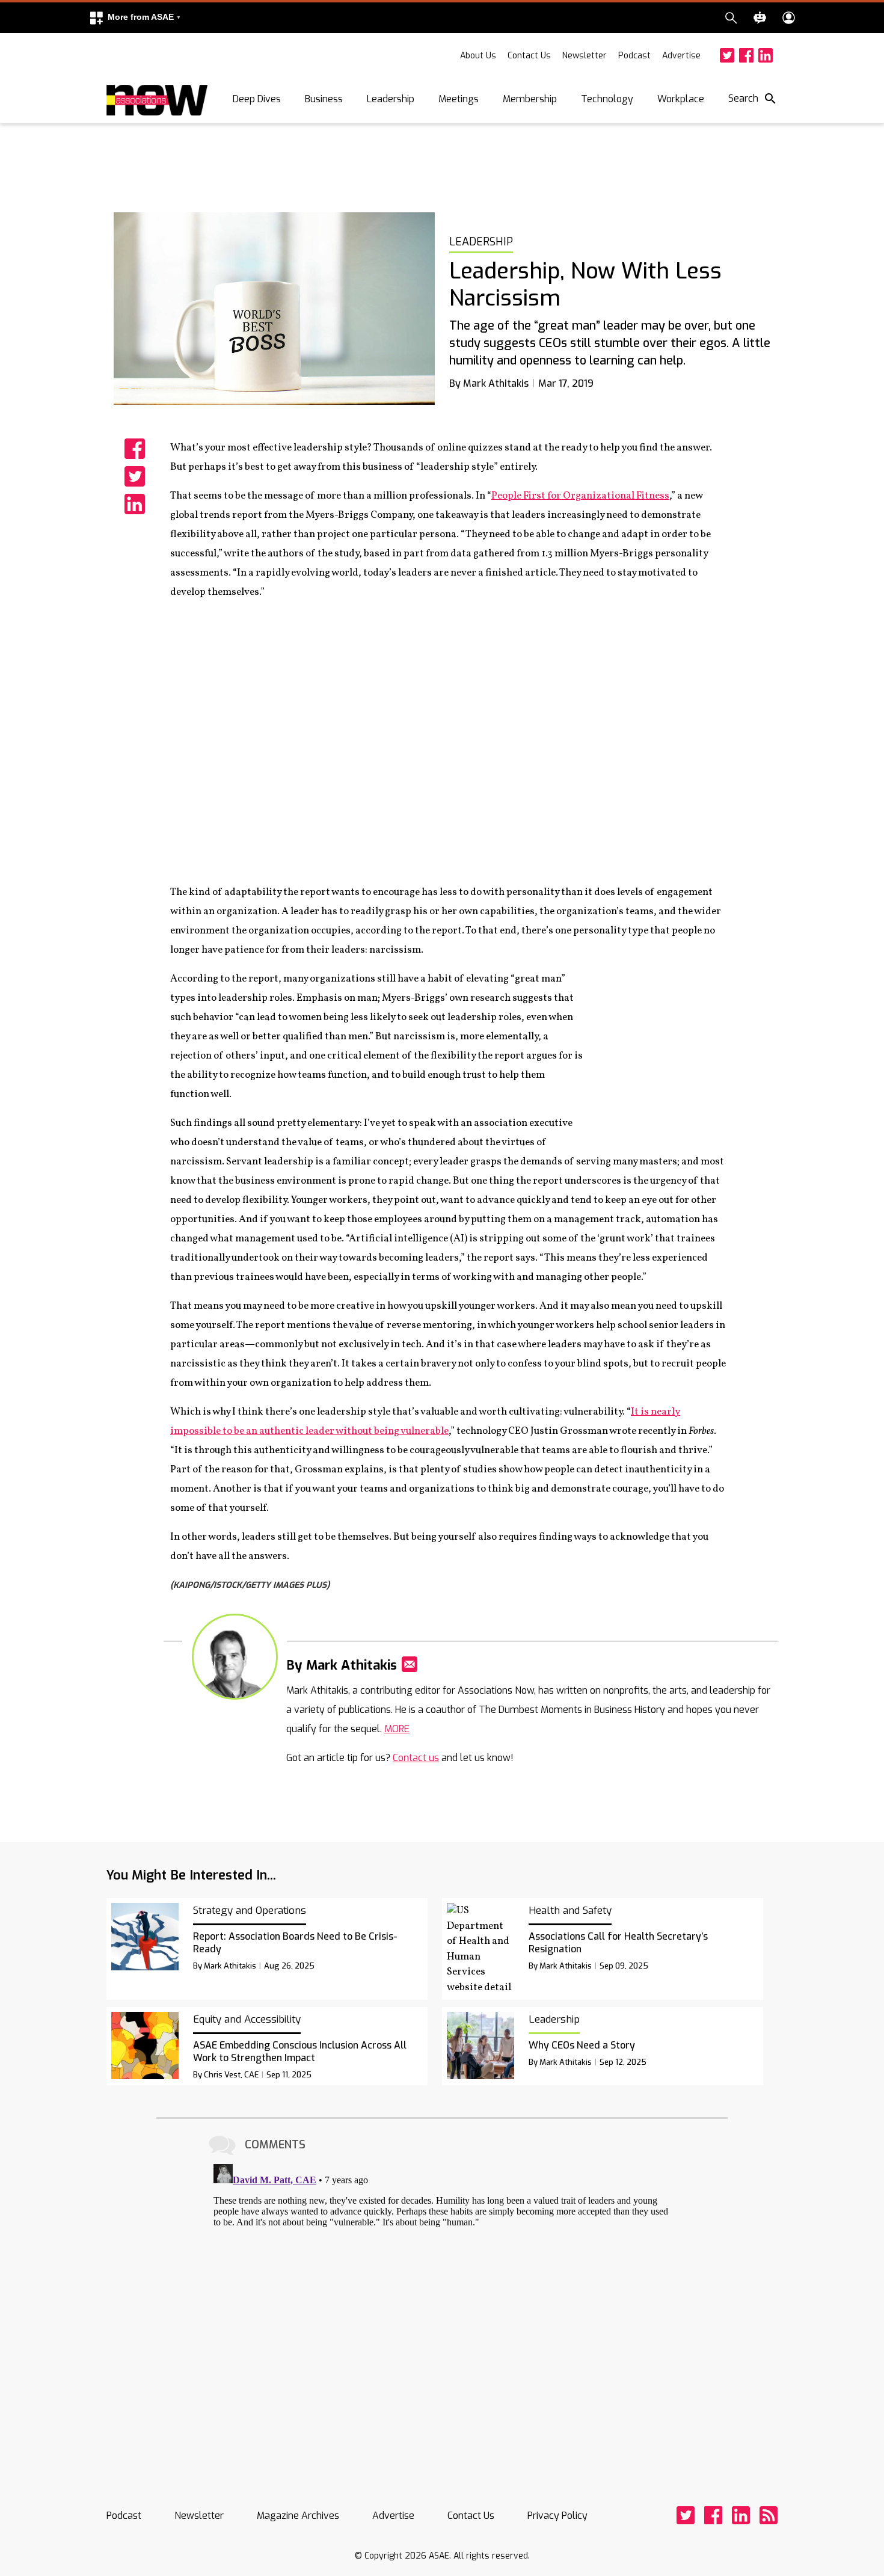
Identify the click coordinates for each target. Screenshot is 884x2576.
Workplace (681, 99)
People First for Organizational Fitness (580, 496)
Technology (607, 99)
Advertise (681, 56)
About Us (478, 56)
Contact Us (529, 56)
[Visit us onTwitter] (727, 55)
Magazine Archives (298, 2516)
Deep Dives (257, 99)
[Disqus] (442, 2310)
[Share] (135, 449)
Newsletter (585, 56)
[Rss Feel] (769, 2515)
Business (324, 99)
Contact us (416, 1758)
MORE (397, 1729)
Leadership (391, 99)
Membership (530, 99)
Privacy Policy (557, 2516)
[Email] (410, 1664)
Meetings (459, 99)
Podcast (634, 56)
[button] (135, 18)
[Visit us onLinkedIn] (766, 55)
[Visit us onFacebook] (746, 55)
